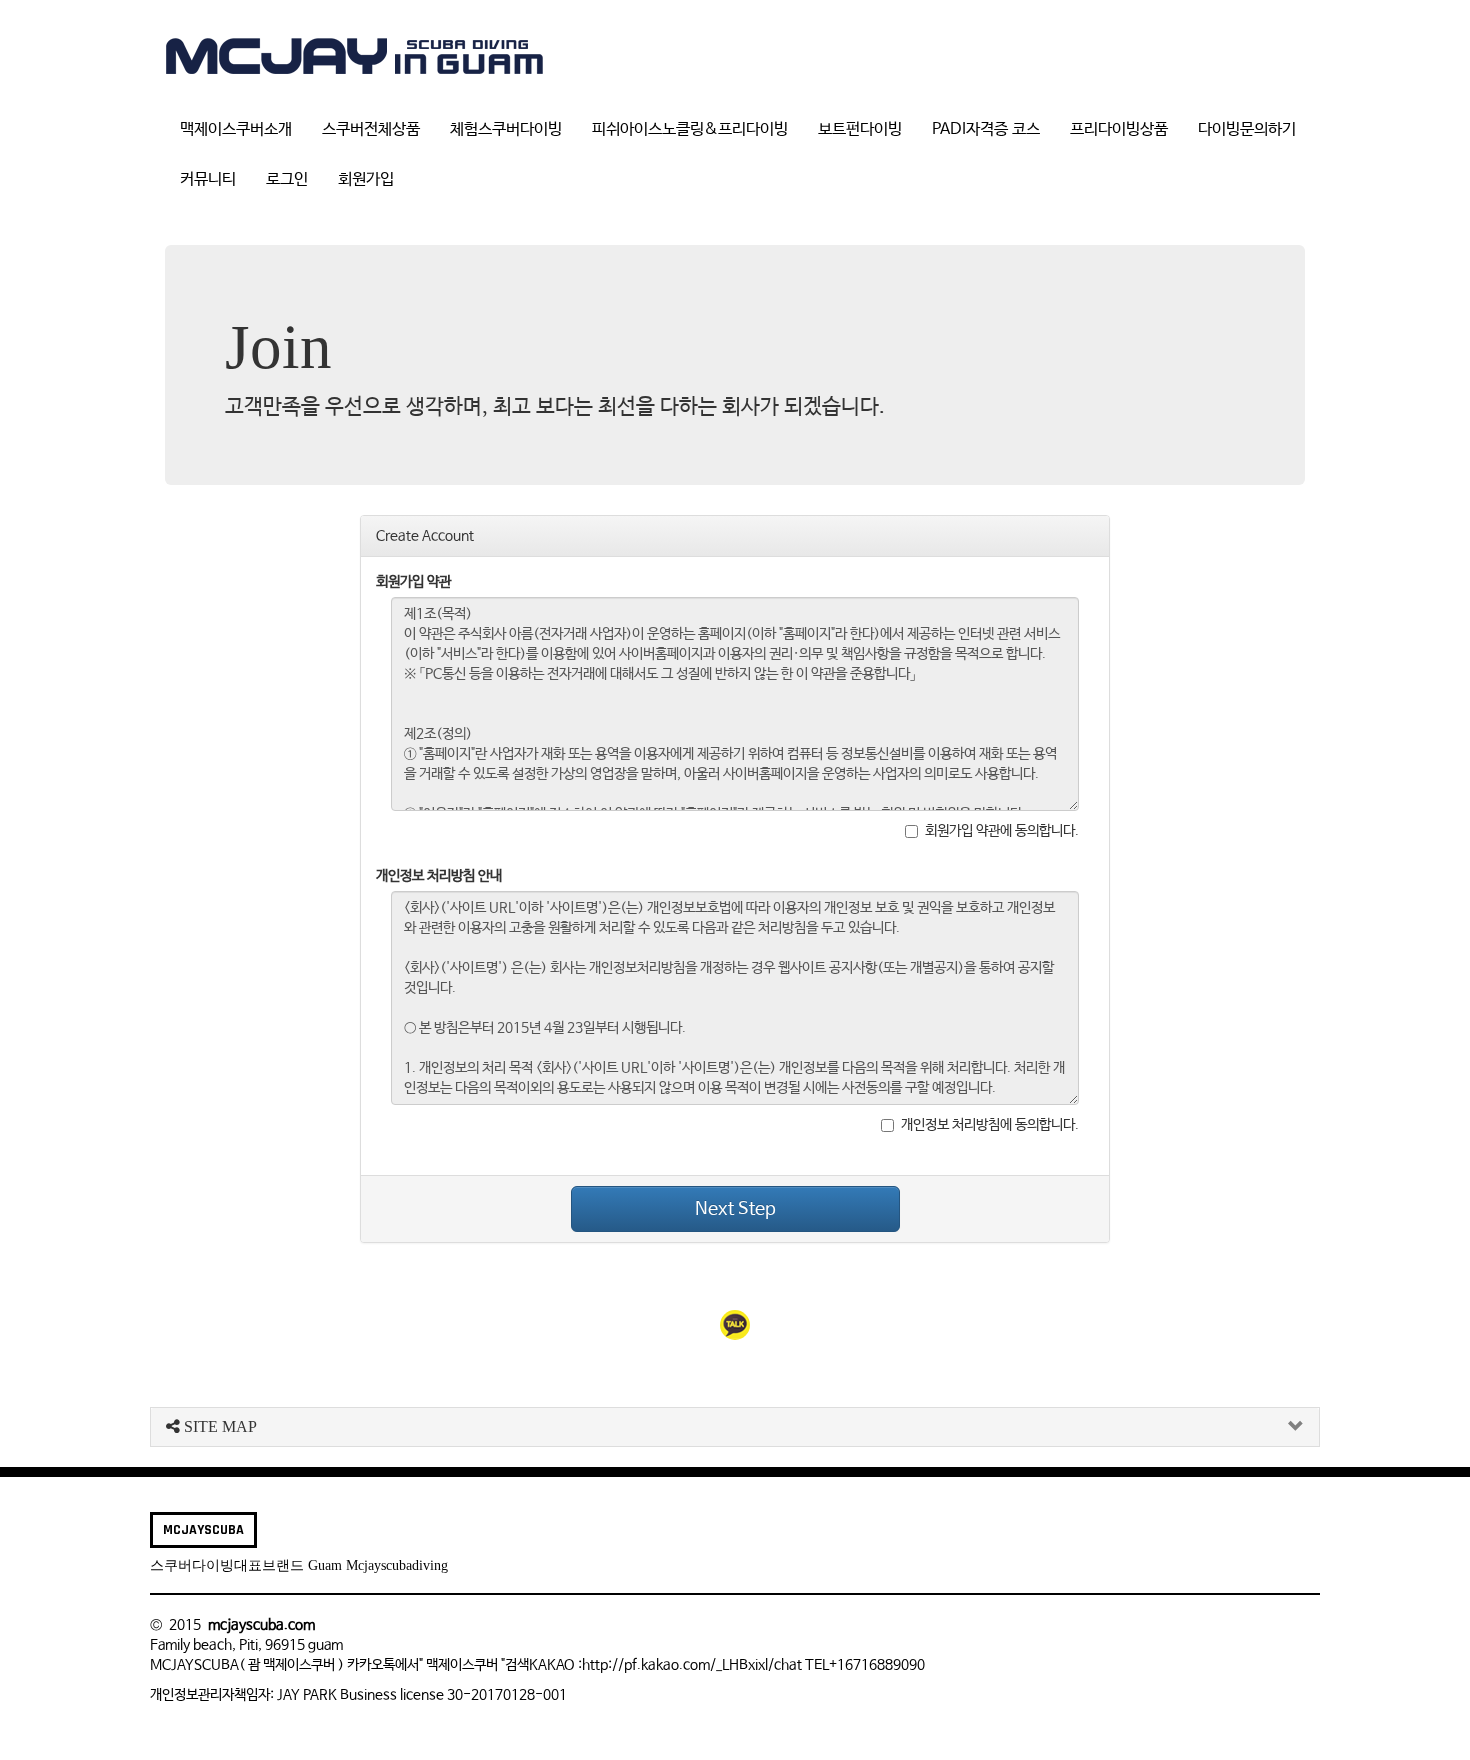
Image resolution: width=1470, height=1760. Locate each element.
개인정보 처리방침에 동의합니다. (990, 1125)
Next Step (735, 1209)
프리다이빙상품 (1119, 129)
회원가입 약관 (413, 582)
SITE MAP (218, 1426)
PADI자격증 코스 (986, 129)
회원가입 (366, 179)
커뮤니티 (208, 179)
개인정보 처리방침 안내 (439, 876)
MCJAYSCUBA (203, 1530)
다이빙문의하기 (1247, 129)
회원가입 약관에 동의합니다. (1002, 831)
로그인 (287, 179)
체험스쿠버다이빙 (506, 129)
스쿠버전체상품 (371, 129)
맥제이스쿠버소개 (236, 129)
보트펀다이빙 (860, 129)
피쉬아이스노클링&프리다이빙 (690, 129)
